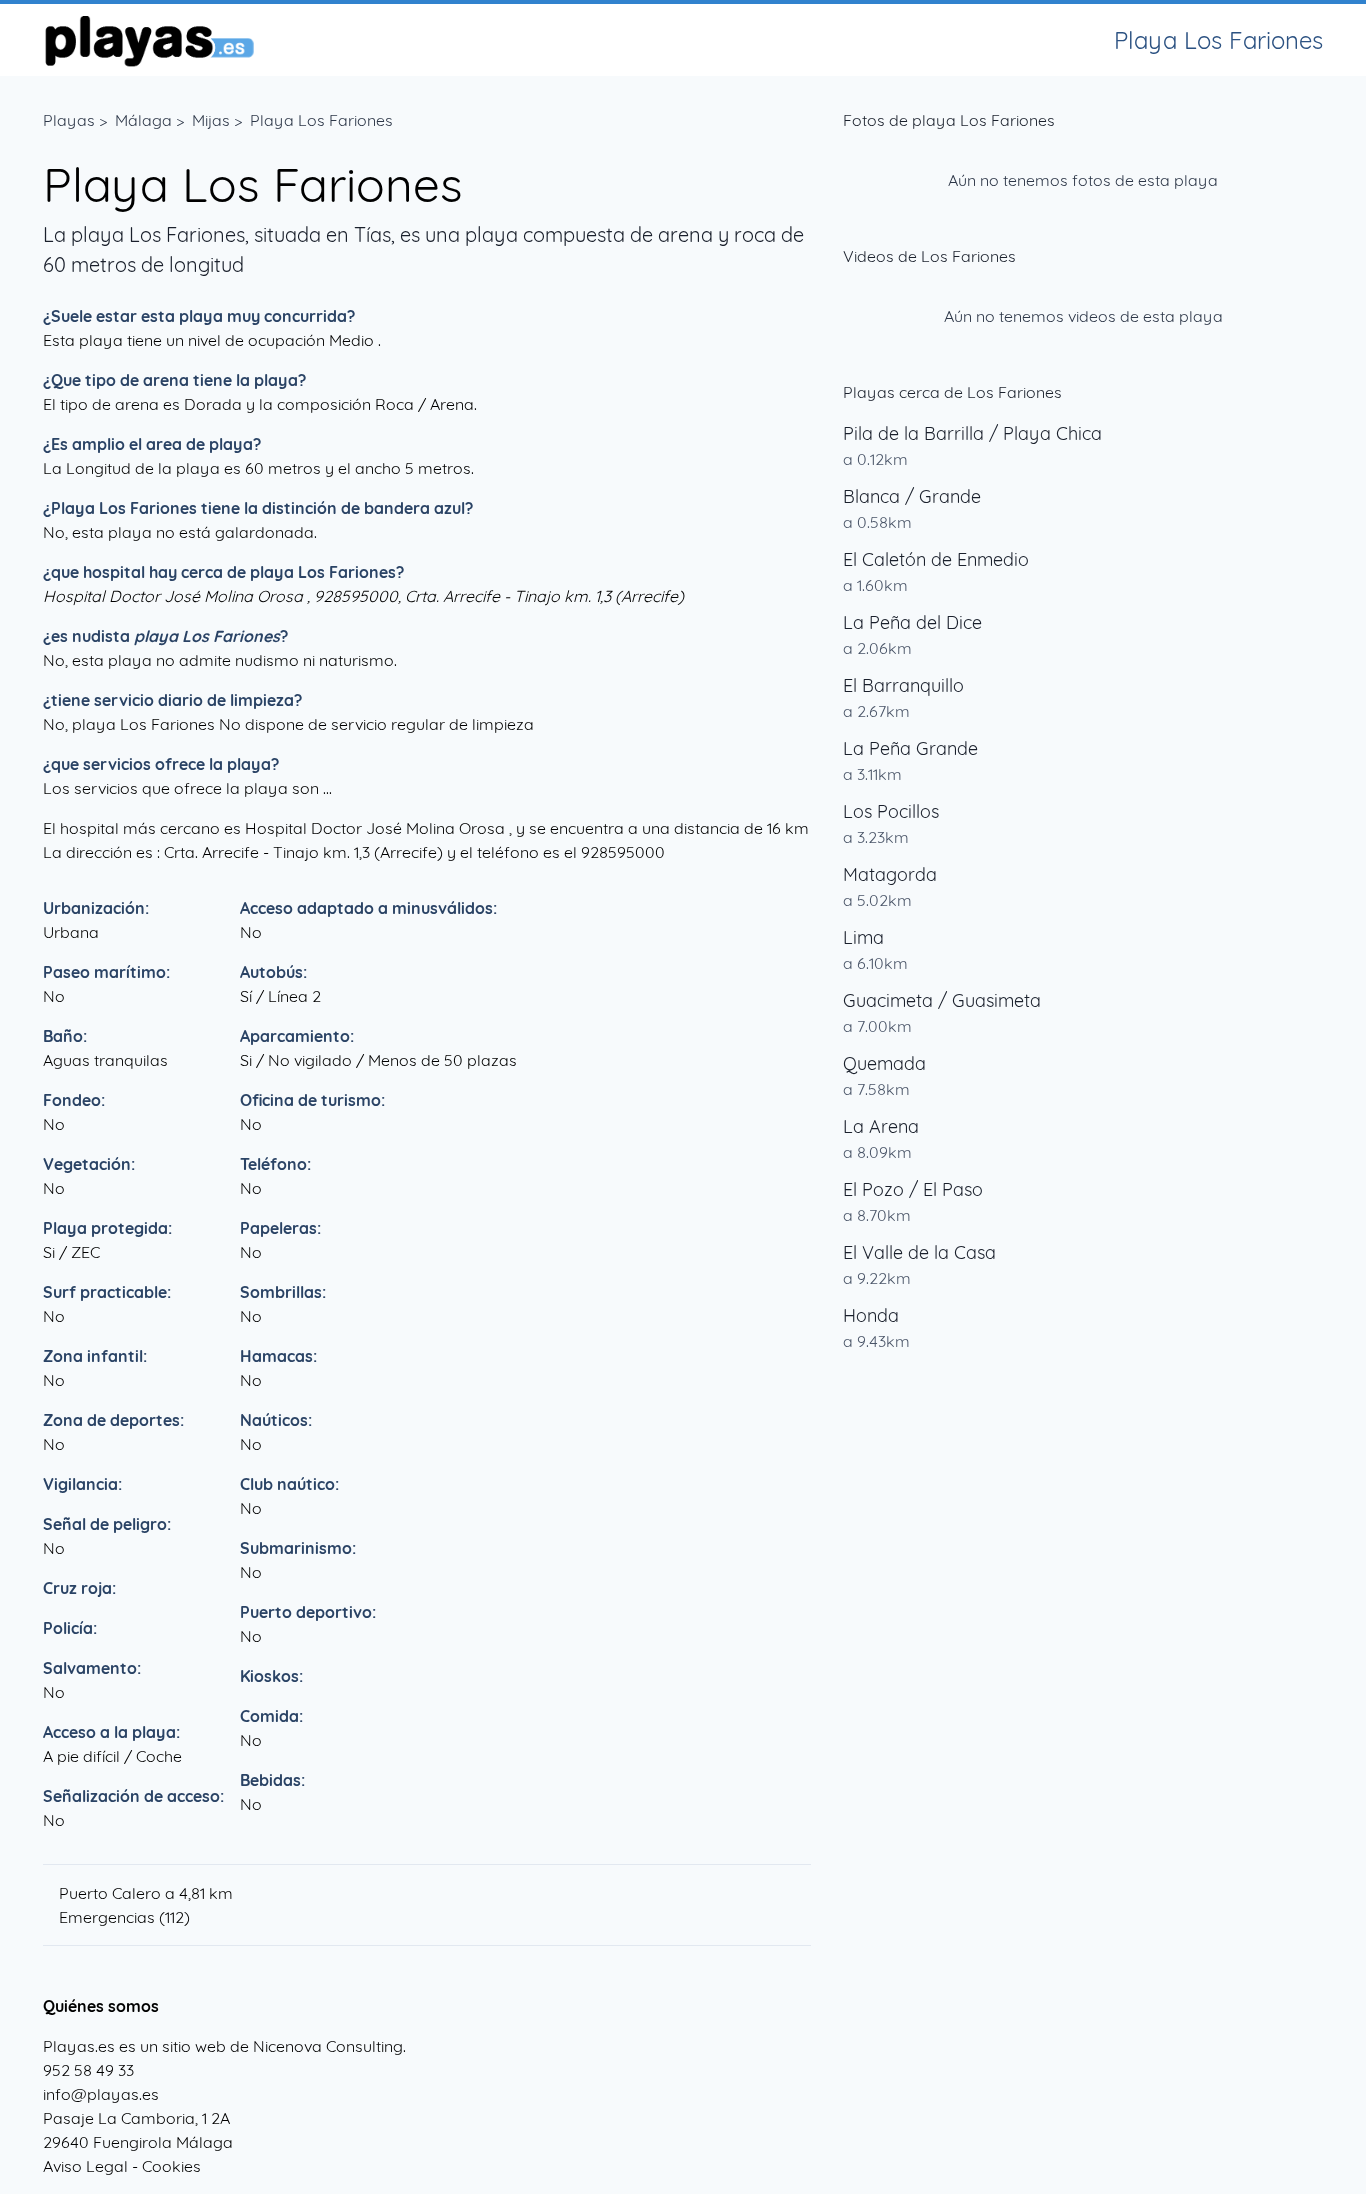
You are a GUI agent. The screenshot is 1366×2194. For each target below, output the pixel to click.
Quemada (884, 1063)
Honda (871, 1315)
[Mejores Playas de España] (148, 40)
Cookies (171, 2166)
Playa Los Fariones (321, 120)
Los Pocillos (891, 811)
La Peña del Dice (912, 622)
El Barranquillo (903, 685)
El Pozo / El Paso (913, 1189)
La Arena (881, 1126)
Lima (863, 937)
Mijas (211, 120)
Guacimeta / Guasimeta (942, 1000)
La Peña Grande (910, 748)
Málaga (143, 120)
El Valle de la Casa (919, 1252)
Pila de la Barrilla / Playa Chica (972, 433)
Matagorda (890, 874)
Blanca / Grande (912, 496)
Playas (69, 120)
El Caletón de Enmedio (936, 559)
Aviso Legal (85, 2166)
